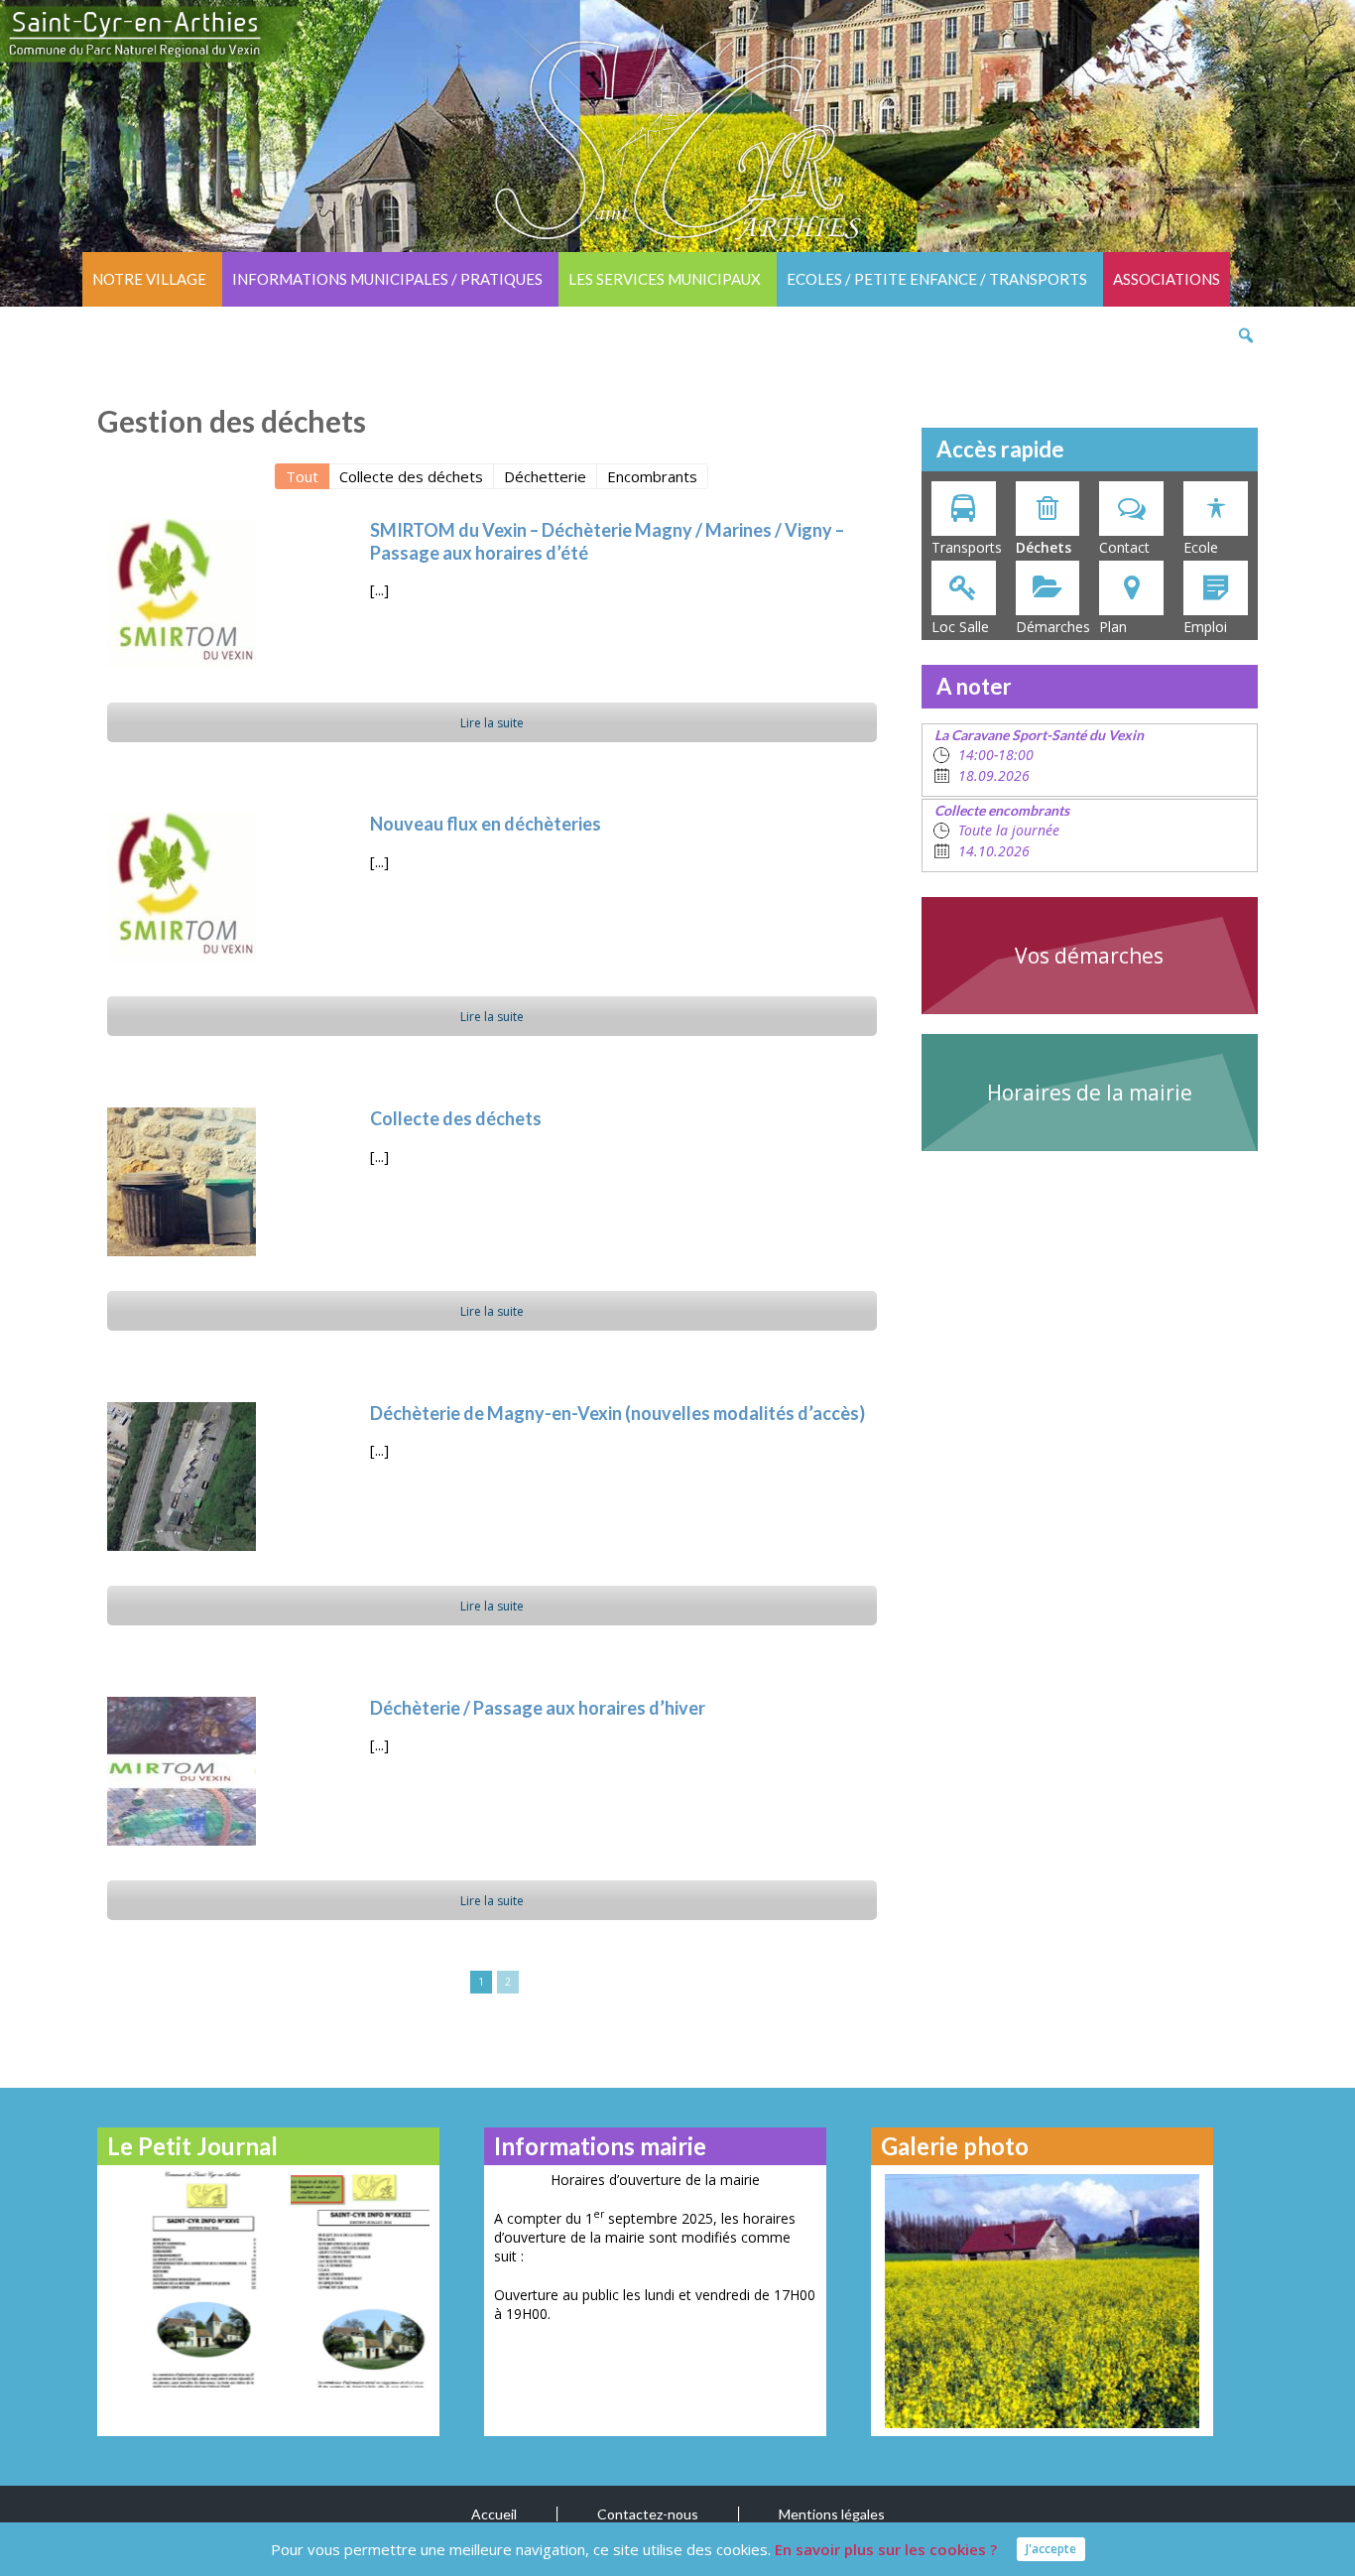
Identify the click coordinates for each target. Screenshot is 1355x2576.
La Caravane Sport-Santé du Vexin (1039, 735)
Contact (1124, 547)
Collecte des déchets (456, 1118)
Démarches (1053, 627)
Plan (1113, 627)
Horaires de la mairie (1090, 1093)
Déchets (1044, 547)
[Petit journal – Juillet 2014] (353, 2279)
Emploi (1205, 627)
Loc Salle (960, 627)
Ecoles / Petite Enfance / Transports (937, 279)
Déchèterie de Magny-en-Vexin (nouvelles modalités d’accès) (617, 1413)
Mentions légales (832, 2514)
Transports (967, 547)
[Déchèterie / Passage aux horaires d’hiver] (182, 1771)
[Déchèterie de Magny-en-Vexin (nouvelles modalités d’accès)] (182, 1477)
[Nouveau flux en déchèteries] (182, 887)
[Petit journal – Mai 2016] (184, 2279)
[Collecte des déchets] (182, 1182)
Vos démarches (1089, 956)
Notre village (149, 279)
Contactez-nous (648, 2514)
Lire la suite (492, 723)
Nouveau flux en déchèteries (486, 824)
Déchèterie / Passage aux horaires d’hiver (538, 1708)
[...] (379, 589)
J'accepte (1051, 2549)
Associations (1167, 279)
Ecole (1201, 547)
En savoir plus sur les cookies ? (886, 2549)
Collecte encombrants (1002, 810)
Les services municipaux (665, 279)
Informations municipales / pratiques (387, 279)
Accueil (494, 2514)
